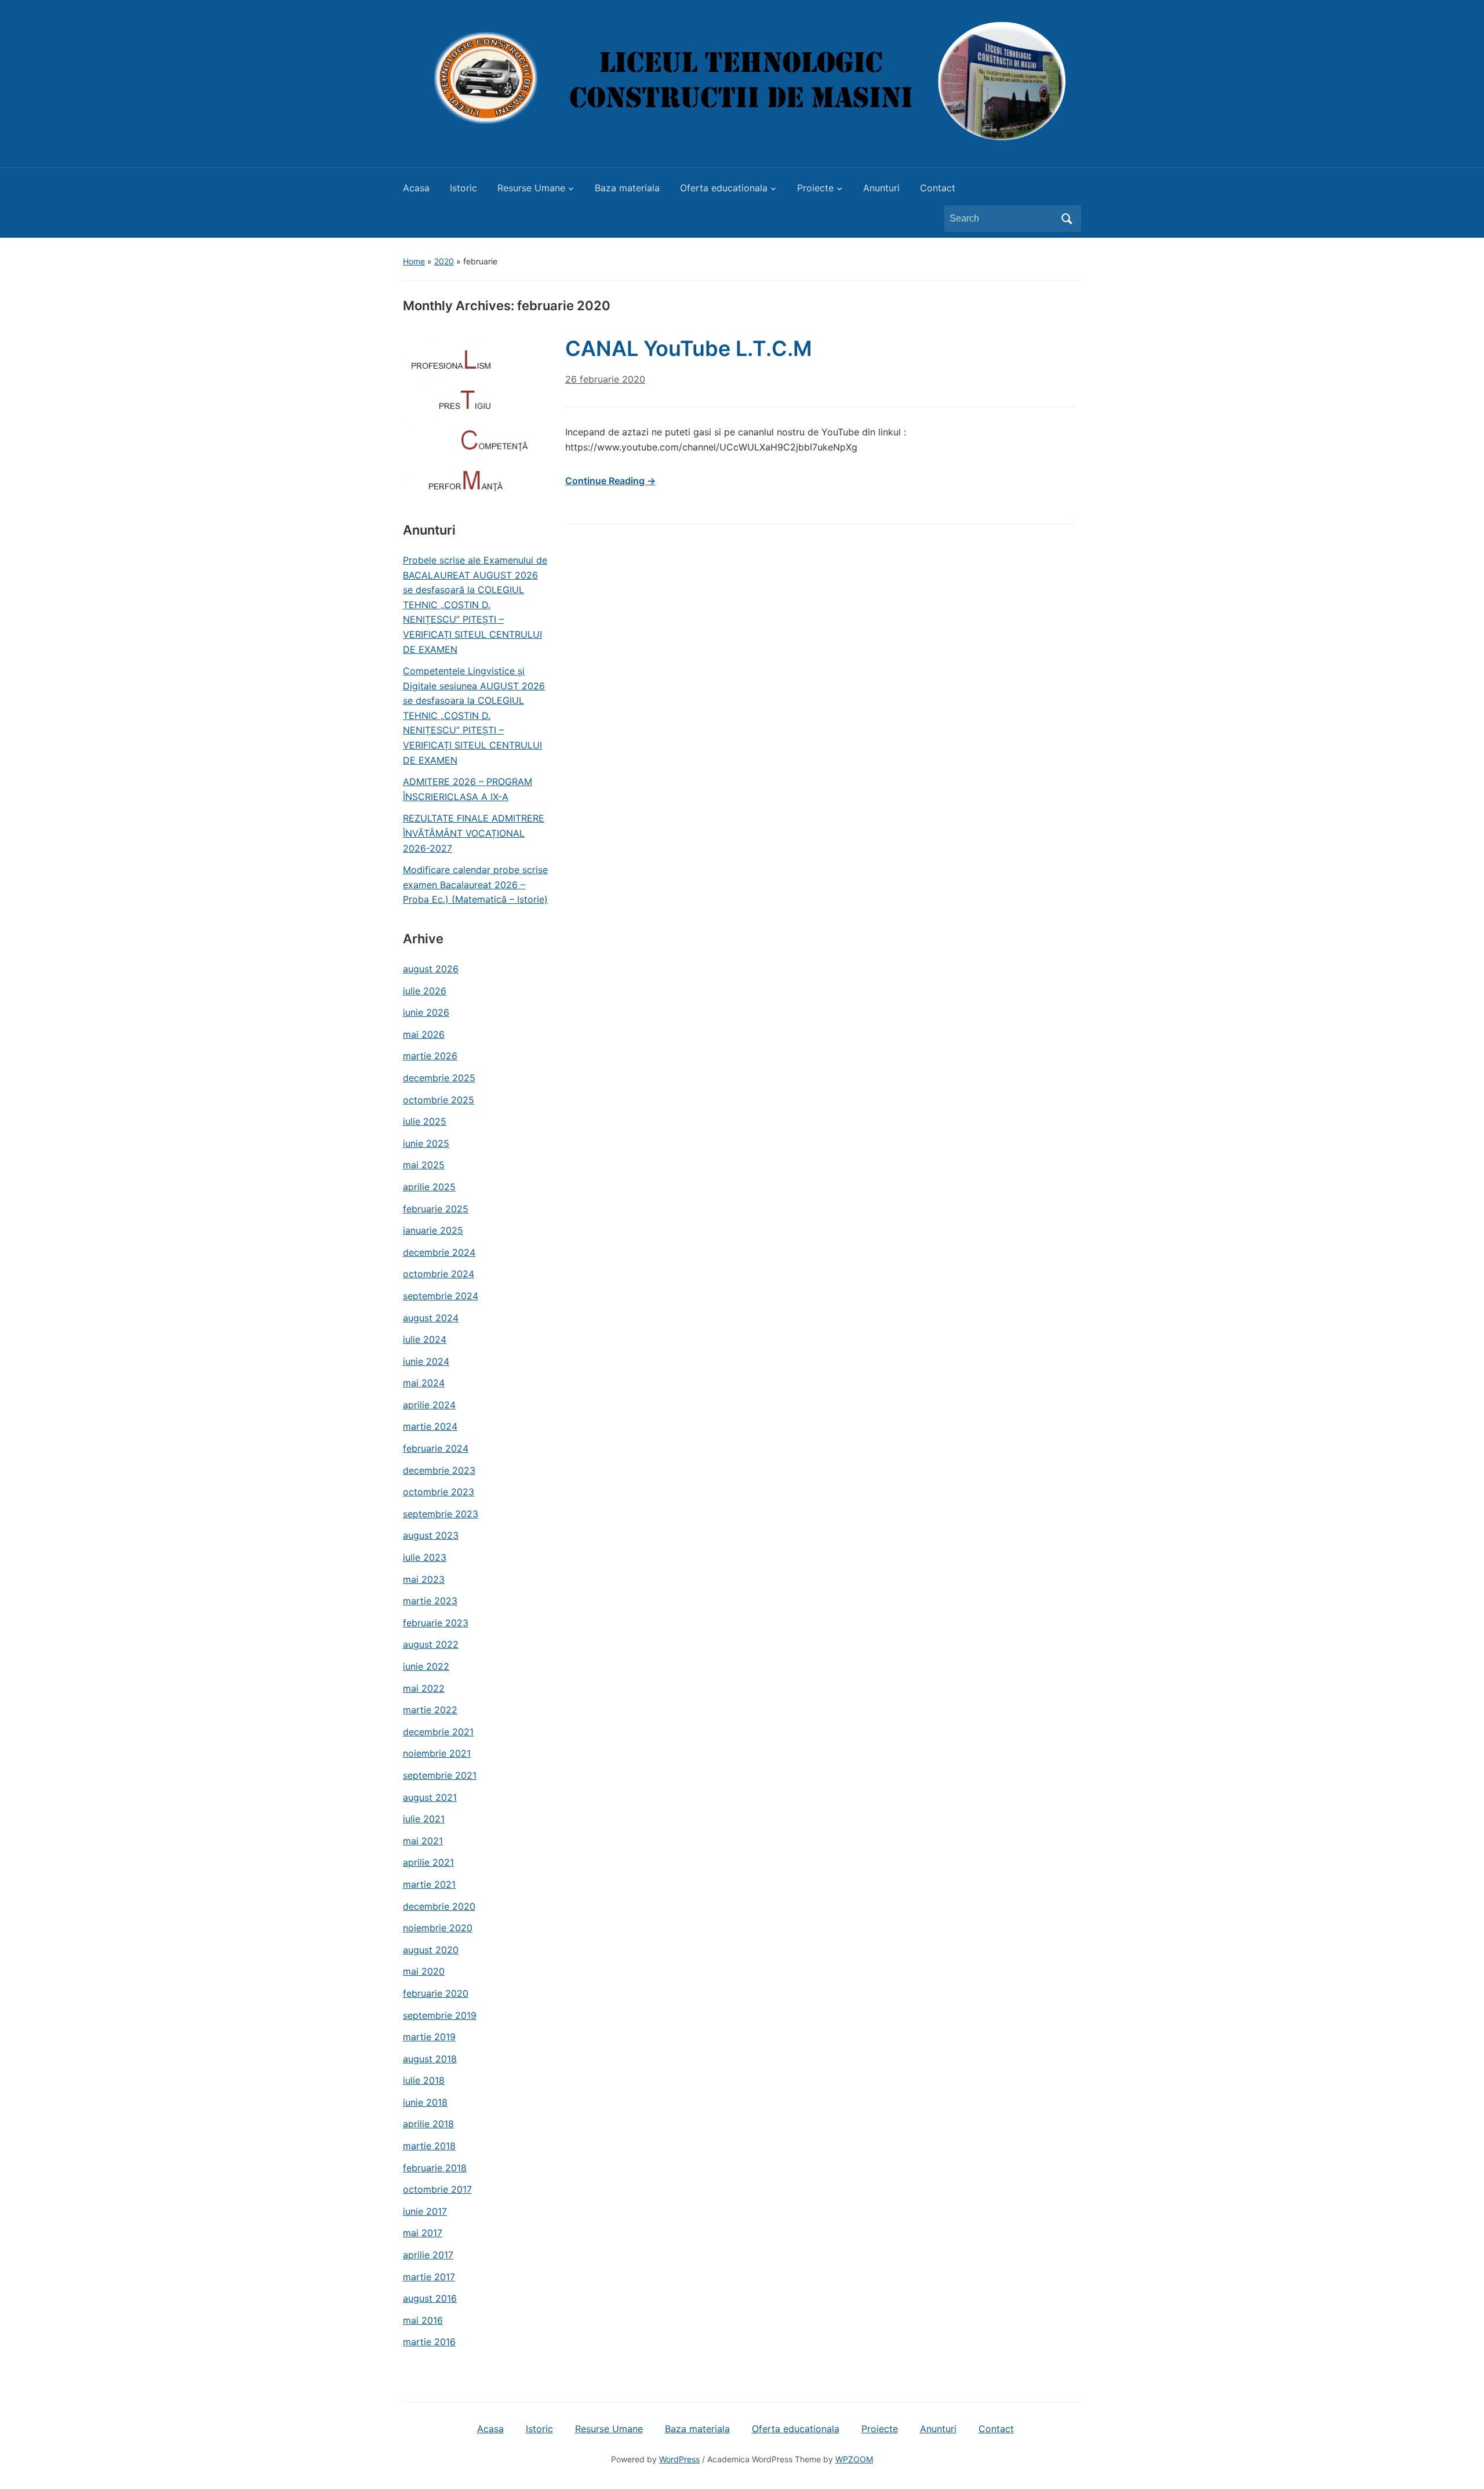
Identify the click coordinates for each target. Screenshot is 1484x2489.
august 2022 (431, 1644)
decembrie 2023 (439, 1470)
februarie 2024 (436, 1448)
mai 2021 (423, 1841)
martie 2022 (430, 1710)
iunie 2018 (425, 2102)
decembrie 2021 (438, 1732)
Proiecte (815, 188)
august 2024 (431, 1318)
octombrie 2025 (439, 1100)
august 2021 (430, 1797)
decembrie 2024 (439, 1252)
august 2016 (430, 2298)
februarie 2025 (436, 1209)
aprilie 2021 (428, 1862)
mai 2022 (424, 1688)
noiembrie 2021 (437, 1753)
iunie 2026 (426, 1012)
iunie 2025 (426, 1143)
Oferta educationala (724, 188)
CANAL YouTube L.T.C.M (689, 348)
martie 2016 (429, 2342)
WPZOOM (854, 2459)
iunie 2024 (426, 1361)
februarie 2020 (436, 1993)
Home (414, 261)
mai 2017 (423, 2233)
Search (1067, 219)
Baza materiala (627, 188)
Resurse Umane (531, 188)
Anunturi (881, 188)
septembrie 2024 (441, 1296)
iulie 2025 (425, 1121)
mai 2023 (424, 1579)
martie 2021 (429, 1884)
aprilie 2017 (428, 2255)
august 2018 (430, 2059)
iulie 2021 (424, 1819)
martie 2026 (430, 1056)
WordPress (679, 2459)
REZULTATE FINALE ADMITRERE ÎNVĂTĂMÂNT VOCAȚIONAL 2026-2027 (474, 833)
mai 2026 (424, 1034)
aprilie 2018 (428, 2124)
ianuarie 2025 (433, 1230)
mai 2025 (424, 1165)
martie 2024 (430, 1426)
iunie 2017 (425, 2211)
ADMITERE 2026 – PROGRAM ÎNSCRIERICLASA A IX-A (468, 789)
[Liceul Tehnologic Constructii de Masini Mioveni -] (742, 80)
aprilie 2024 (429, 1405)
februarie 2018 (435, 2168)
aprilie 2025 (429, 1187)
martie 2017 (429, 2277)
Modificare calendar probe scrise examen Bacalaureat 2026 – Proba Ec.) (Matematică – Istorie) (475, 884)
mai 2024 (424, 1383)
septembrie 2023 (441, 1514)
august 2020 (431, 1950)
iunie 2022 (426, 1666)
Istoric (463, 188)
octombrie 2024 (439, 1274)
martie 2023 (430, 1601)
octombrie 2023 (439, 1492)
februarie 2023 (436, 1623)
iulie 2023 (425, 1557)
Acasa (416, 188)
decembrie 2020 (439, 1906)
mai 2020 (424, 1971)
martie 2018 (429, 2146)
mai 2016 (423, 2320)
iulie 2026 (425, 991)
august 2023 (431, 1535)
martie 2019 (429, 2037)
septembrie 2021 (440, 1775)
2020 (444, 261)
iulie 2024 (425, 1339)
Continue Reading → (610, 481)
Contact (938, 188)
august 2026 (431, 969)
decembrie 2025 (439, 1078)
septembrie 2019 (440, 2015)
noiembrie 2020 (438, 1928)
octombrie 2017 (437, 2189)
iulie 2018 (424, 2080)
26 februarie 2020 (605, 379)
